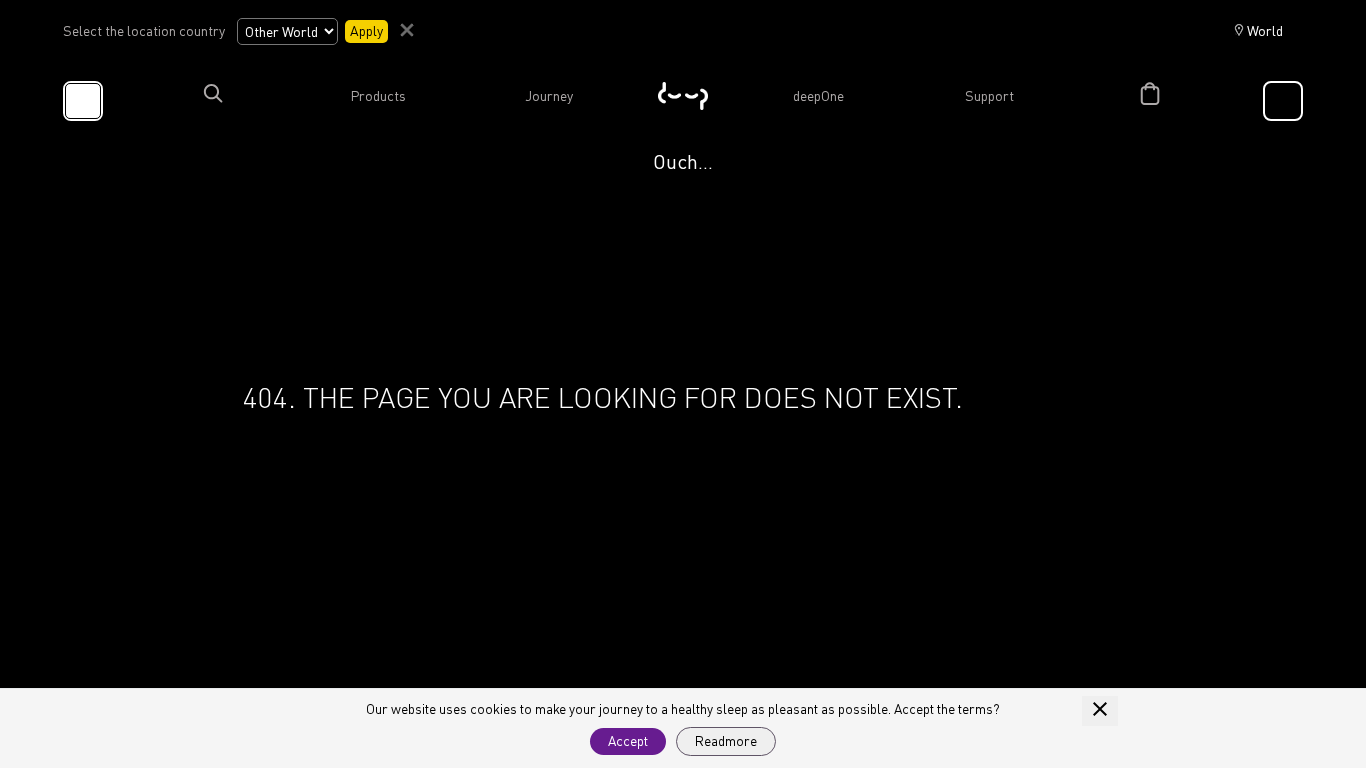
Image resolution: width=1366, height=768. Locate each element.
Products (378, 96)
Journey (549, 96)
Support (989, 96)
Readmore (726, 741)
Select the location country (144, 31)
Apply (366, 30)
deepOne (818, 96)
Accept (628, 741)
